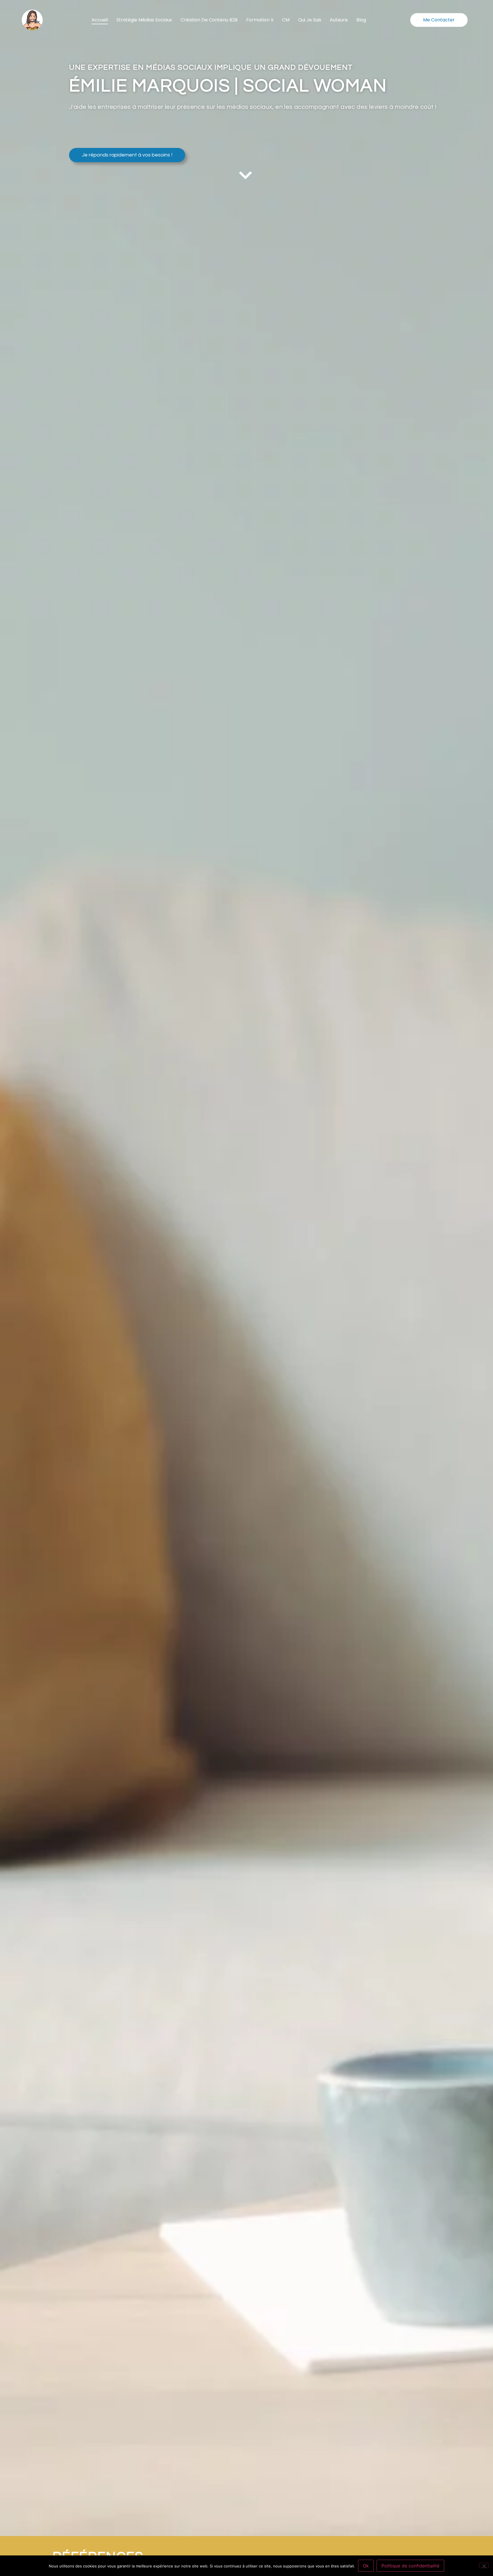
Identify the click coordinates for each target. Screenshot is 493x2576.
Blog (361, 20)
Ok (366, 2566)
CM (286, 20)
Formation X (260, 20)
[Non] (484, 2565)
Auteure (339, 20)
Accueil (100, 20)
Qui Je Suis (310, 20)
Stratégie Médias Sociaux (144, 20)
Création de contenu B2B (209, 20)
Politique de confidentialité (410, 2566)
